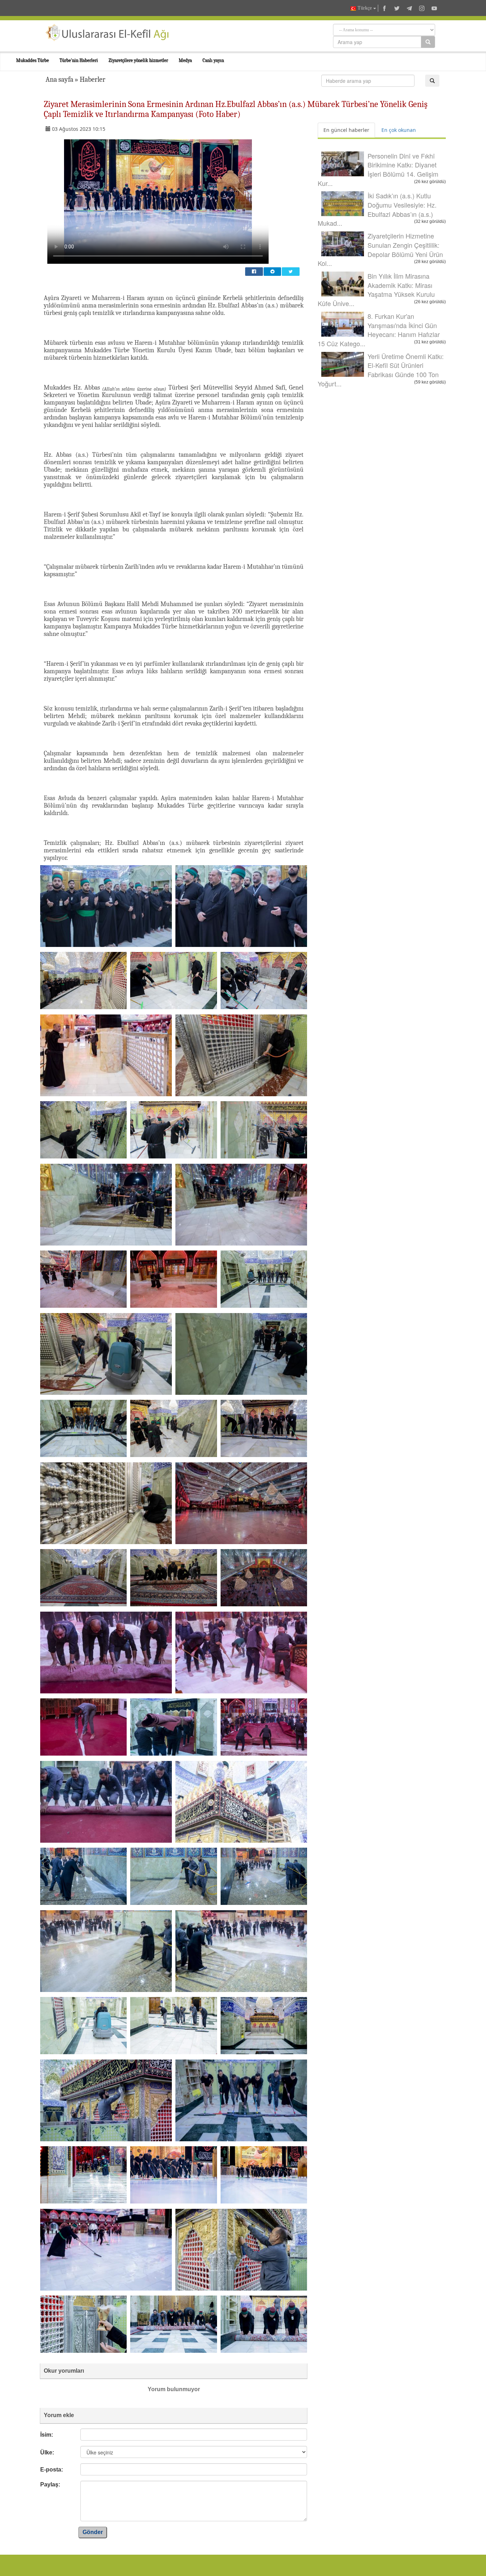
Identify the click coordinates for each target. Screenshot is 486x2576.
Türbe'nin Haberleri (79, 60)
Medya (185, 60)
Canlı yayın (213, 60)
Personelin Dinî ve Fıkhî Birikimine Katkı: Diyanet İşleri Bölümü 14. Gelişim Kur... (378, 169)
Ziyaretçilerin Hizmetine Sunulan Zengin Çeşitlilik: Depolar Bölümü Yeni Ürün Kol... (380, 249)
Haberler (93, 79)
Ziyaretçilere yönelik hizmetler (138, 60)
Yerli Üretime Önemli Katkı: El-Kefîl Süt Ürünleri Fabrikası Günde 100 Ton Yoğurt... (381, 370)
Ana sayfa (59, 79)
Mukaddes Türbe (32, 60)
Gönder (93, 2532)
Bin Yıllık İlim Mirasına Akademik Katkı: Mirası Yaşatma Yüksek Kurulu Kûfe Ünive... (376, 290)
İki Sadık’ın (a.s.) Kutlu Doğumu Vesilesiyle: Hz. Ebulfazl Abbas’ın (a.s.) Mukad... (377, 209)
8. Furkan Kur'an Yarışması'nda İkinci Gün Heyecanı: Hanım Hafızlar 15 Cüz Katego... (379, 330)
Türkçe (365, 8)
